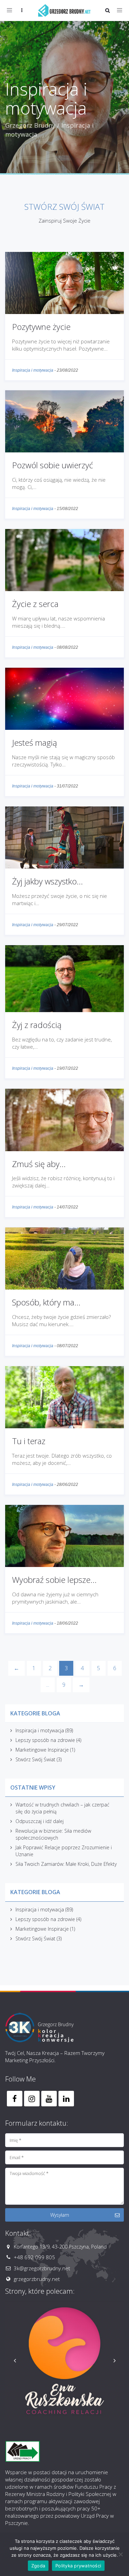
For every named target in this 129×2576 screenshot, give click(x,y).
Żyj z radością (37, 1025)
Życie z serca (35, 604)
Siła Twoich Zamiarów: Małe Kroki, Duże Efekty (66, 1864)
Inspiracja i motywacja (33, 370)
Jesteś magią (35, 742)
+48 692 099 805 (34, 2257)
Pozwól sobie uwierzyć (52, 465)
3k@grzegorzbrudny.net (42, 2268)
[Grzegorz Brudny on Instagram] (32, 2099)
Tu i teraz (29, 1441)
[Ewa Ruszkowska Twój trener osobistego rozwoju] (64, 2361)
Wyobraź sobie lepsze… (54, 1580)
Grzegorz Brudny (30, 125)
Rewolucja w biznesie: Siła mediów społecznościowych (53, 1834)
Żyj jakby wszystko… (47, 881)
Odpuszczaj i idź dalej (40, 1821)
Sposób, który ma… (46, 1302)
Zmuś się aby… (39, 1164)
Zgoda (38, 2566)
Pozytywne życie (41, 327)
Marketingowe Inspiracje (42, 1750)
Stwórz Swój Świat (35, 1759)
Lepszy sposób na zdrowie (45, 1740)
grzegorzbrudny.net (37, 2279)
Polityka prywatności (78, 2566)
